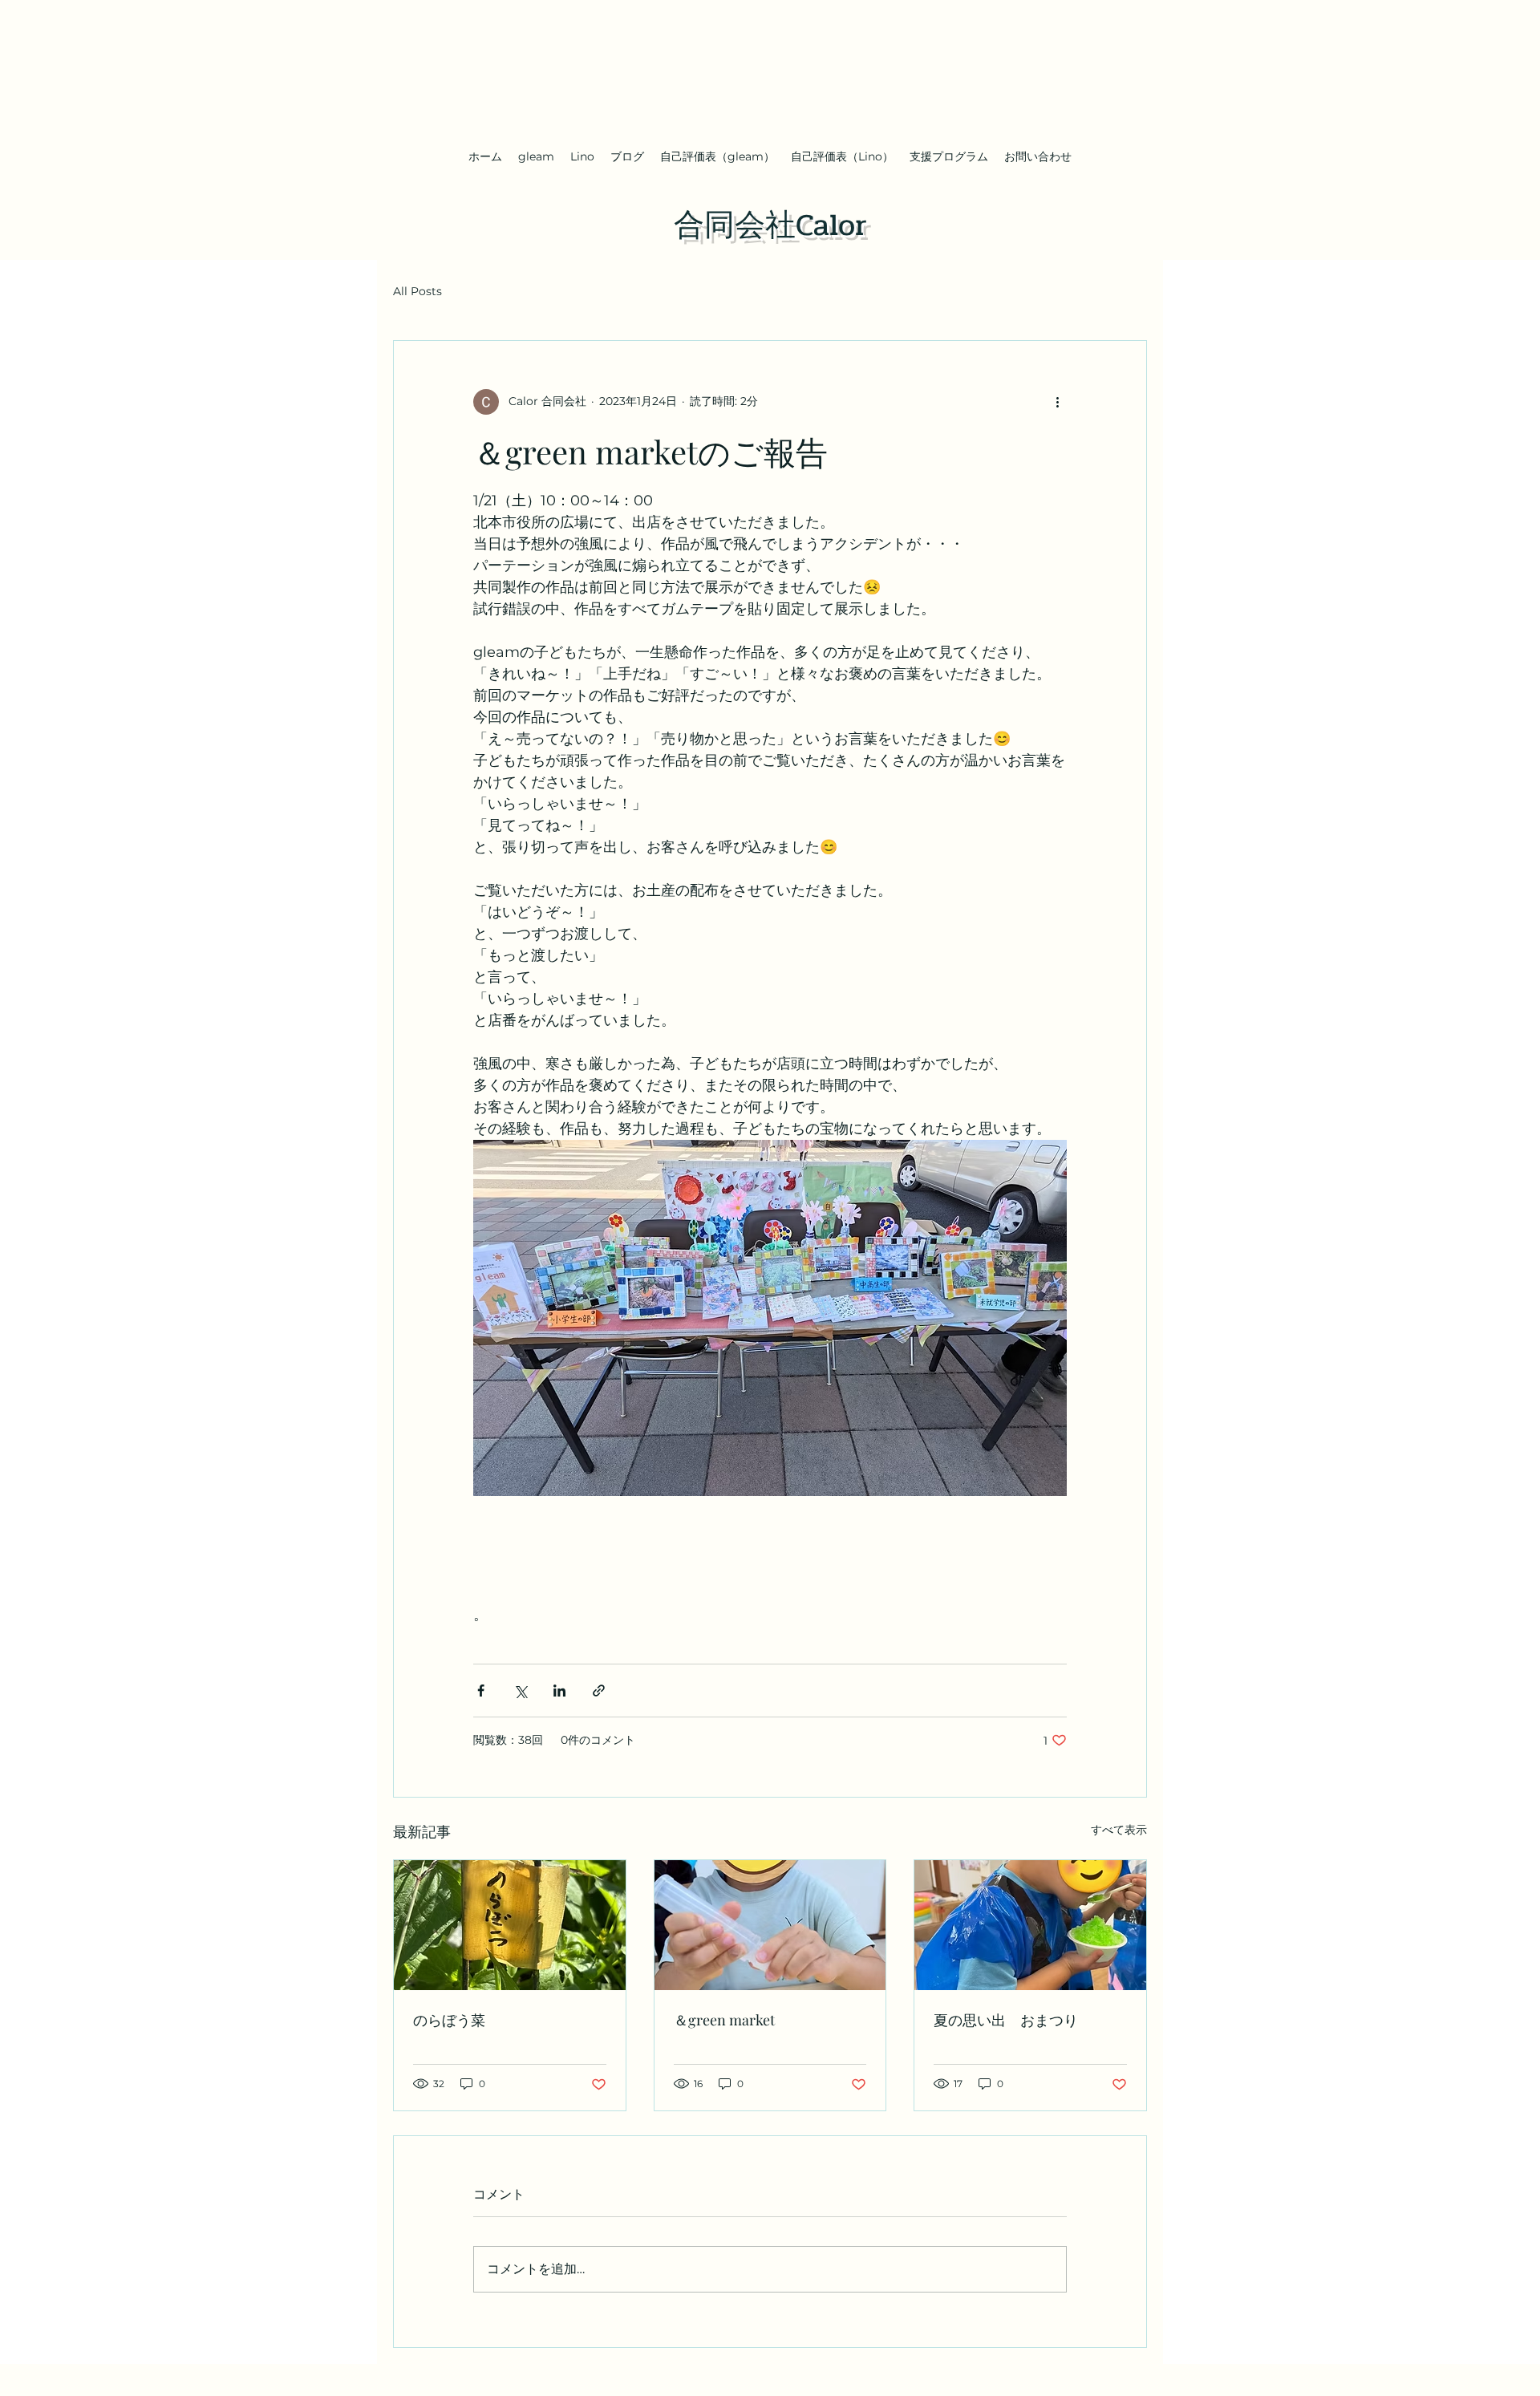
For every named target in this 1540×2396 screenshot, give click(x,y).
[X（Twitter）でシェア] (520, 1691)
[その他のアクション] (1057, 402)
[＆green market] (770, 1925)
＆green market (724, 2020)
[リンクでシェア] (599, 1691)
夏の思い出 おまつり (1006, 2020)
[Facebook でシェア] (481, 1691)
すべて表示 (1119, 1830)
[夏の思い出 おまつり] (1030, 1925)
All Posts (417, 291)
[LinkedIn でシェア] (559, 1691)
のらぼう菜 (449, 2020)
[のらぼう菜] (510, 1925)
